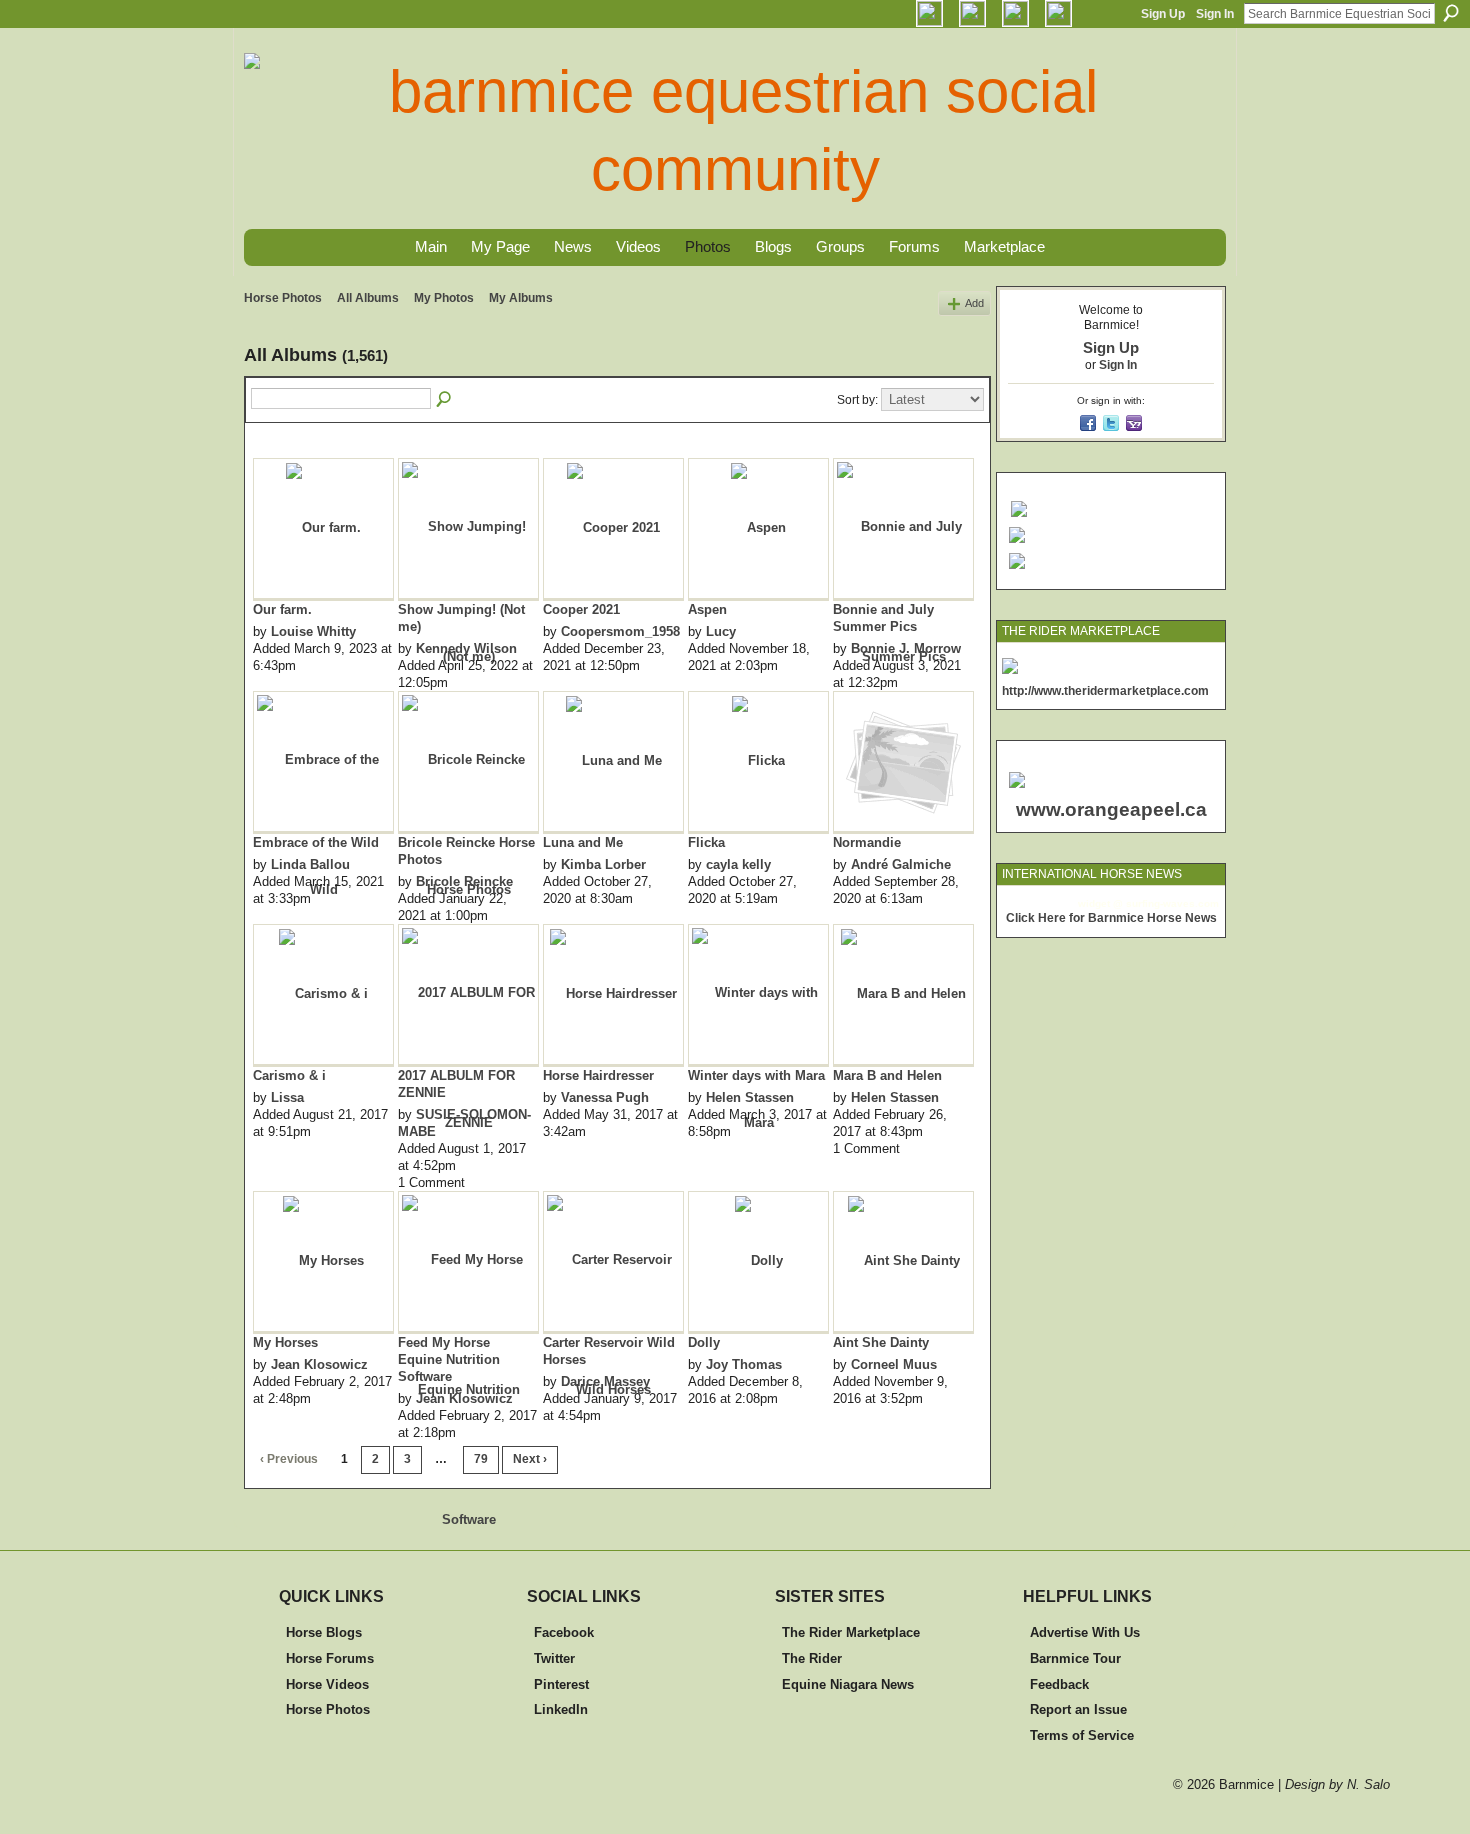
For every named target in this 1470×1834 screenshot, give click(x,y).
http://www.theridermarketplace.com (1105, 691)
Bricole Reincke (464, 881)
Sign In (1215, 14)
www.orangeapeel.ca (1111, 809)
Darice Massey (605, 1381)
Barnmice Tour (1075, 1658)
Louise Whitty (313, 631)
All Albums (368, 298)
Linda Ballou (310, 864)
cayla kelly (738, 864)
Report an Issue (1078, 1709)
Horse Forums (330, 1658)
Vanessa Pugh (605, 1097)
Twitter (554, 1658)
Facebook (564, 1632)
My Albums (521, 298)
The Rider (812, 1658)
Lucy (721, 631)
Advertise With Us (1085, 1632)
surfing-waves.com (1172, 903)
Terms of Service (1082, 1735)
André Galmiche (901, 864)
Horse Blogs (324, 1632)
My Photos (444, 298)
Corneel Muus (894, 1364)
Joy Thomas (744, 1364)
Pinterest (561, 1684)
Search (1451, 13)
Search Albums (445, 400)
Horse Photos (283, 298)
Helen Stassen (750, 1097)
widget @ (1100, 903)
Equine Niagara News (848, 1684)
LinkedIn (561, 1709)
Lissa (287, 1097)
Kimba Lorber (603, 864)
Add (974, 303)
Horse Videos (327, 1684)
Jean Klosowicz (319, 1364)
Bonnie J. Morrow (906, 648)
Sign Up (1163, 14)
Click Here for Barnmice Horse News (1111, 918)
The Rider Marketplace (851, 1632)
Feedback (1059, 1684)
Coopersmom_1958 (620, 631)
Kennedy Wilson (466, 648)
